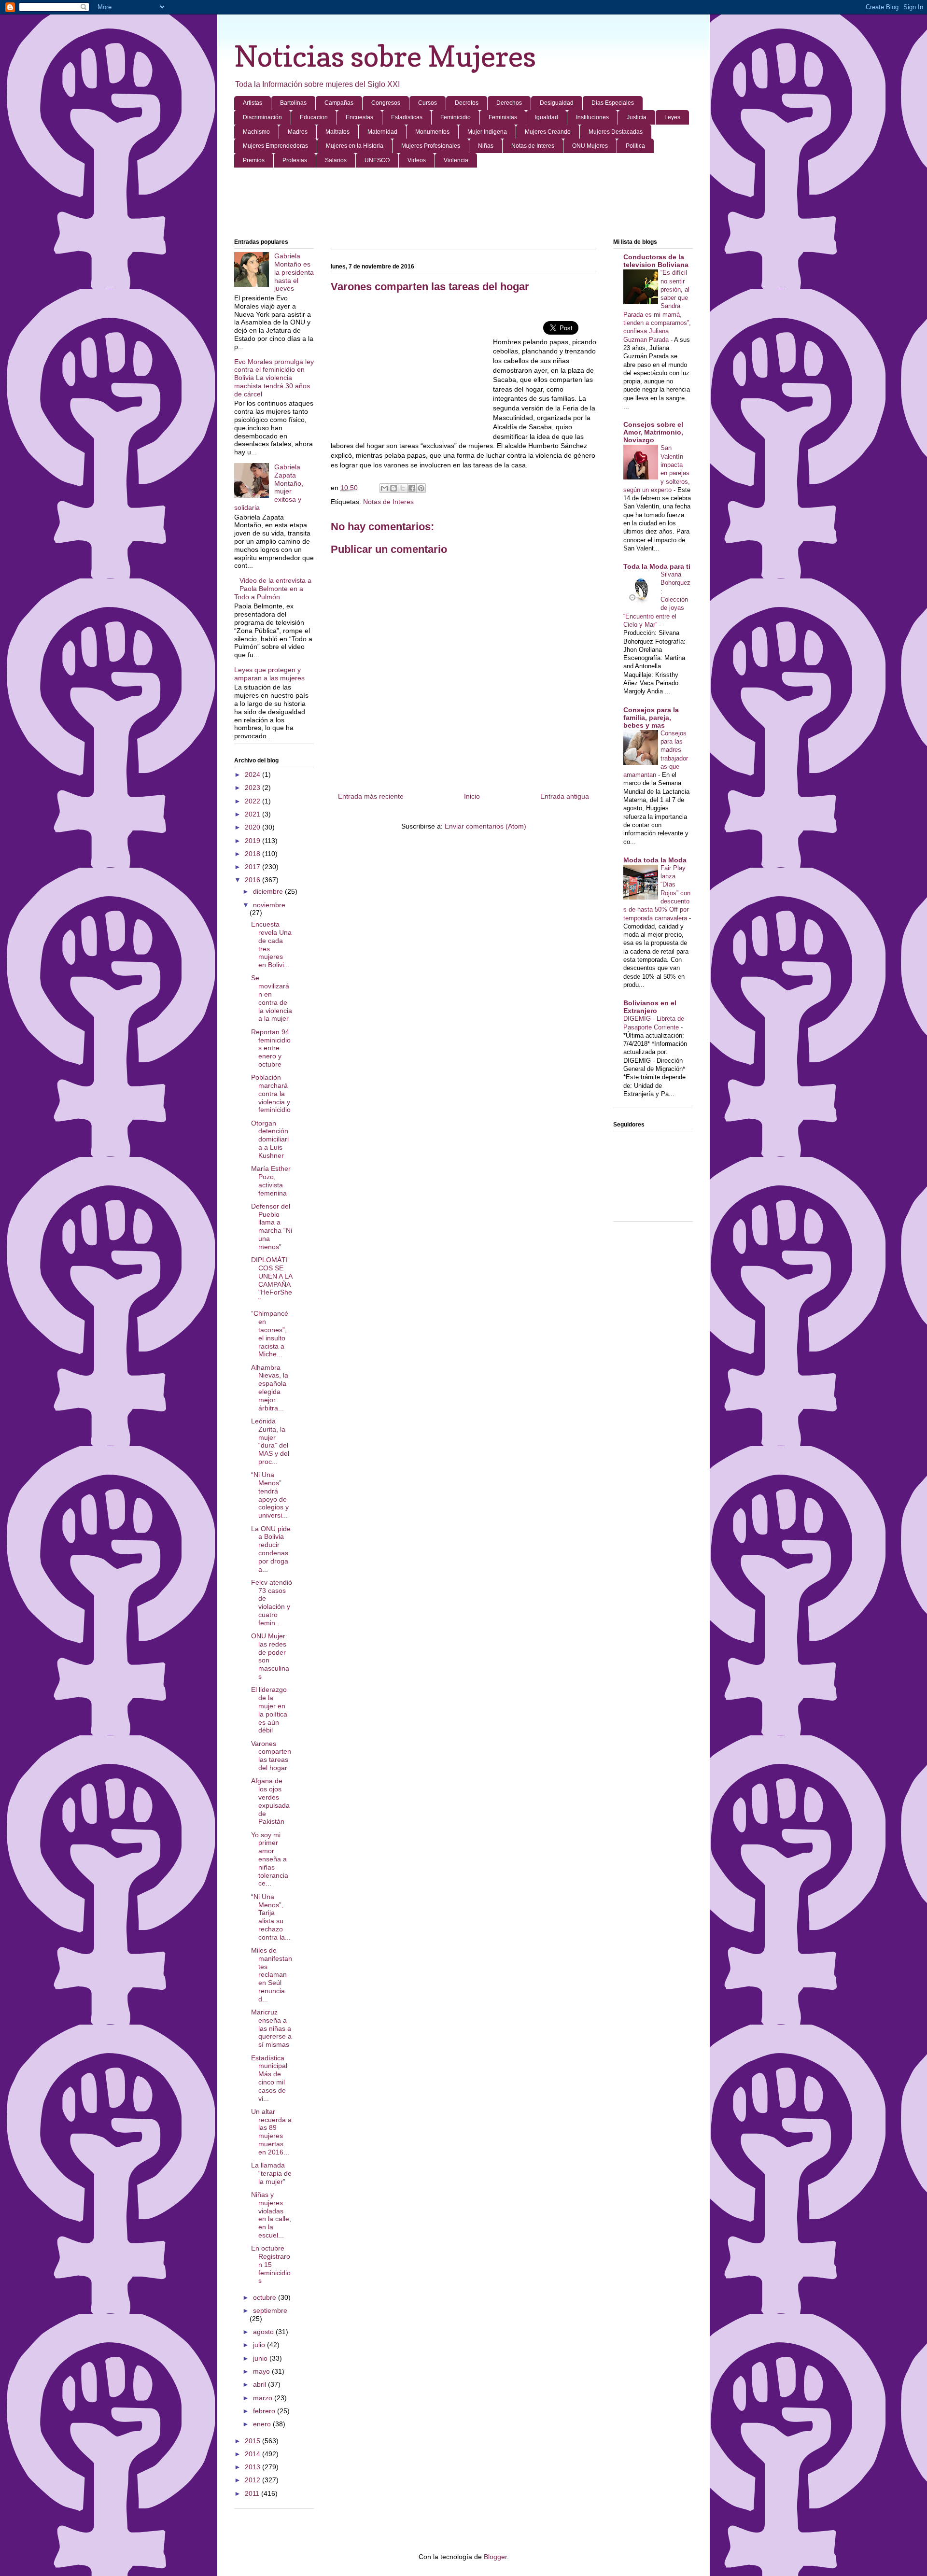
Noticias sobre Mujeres (385, 56)
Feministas (503, 117)
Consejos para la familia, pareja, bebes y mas (651, 718)
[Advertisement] (463, 204)
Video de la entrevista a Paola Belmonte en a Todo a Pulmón (273, 589)
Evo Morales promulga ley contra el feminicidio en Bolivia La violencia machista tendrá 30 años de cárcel (274, 378)
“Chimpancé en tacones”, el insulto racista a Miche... (270, 1334)
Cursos (428, 103)
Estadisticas (407, 117)
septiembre (270, 2310)
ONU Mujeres (590, 146)
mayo (262, 2371)
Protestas (295, 160)
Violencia (456, 160)
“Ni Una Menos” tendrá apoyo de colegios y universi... (270, 1495)
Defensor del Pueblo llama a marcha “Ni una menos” (272, 1226)
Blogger (495, 2557)
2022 (253, 801)
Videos (417, 160)
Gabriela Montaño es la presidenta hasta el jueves (294, 272)
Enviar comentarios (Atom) (485, 826)
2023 (253, 788)
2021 (253, 814)
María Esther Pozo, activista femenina (271, 1181)
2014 (253, 2454)
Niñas (486, 146)
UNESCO (377, 160)
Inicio (472, 796)
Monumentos (432, 132)
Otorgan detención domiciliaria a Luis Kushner (270, 1139)
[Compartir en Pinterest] (421, 488)
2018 (253, 854)
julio (260, 2345)
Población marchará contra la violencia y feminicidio (271, 1093)
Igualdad (547, 117)
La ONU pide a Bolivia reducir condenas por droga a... (271, 1549)
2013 (253, 2467)
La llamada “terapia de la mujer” (271, 2173)
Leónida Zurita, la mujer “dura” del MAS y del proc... (270, 1441)
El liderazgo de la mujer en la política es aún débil (269, 1710)
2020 (253, 827)
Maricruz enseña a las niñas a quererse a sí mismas (271, 2028)
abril (260, 2384)
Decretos (467, 103)
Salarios (336, 160)
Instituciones (592, 117)
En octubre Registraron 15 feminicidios (271, 2264)
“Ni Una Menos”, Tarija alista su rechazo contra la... (271, 1917)
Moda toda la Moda (655, 860)
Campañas (339, 103)
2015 (253, 2441)
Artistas (253, 103)
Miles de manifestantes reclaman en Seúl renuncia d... (272, 1975)
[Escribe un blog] (393, 488)
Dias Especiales (613, 103)
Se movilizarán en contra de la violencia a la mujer (272, 998)
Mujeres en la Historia (355, 146)
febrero (265, 2411)
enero (263, 2424)
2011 (253, 2493)
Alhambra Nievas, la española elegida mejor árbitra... (270, 1388)
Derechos (509, 103)
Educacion (314, 117)
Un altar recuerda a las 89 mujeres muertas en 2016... (271, 2132)
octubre (266, 2297)
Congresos (386, 103)
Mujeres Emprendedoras (275, 146)
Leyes (672, 117)
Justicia (637, 117)
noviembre (269, 905)
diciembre (269, 891)
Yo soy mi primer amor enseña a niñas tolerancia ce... (270, 1859)
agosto (264, 2332)
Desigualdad (557, 103)
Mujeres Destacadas (616, 132)
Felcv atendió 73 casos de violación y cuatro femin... (272, 1603)
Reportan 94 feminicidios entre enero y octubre (271, 1048)
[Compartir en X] (403, 488)
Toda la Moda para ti (657, 566)
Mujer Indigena (487, 132)
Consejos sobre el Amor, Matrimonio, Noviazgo (653, 432)
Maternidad (382, 132)
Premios (254, 160)
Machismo (256, 132)
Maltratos (337, 132)
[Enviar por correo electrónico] (384, 488)
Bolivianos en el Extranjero (650, 1007)
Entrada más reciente (371, 796)
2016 (253, 880)
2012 (253, 2480)
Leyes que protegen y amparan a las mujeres (269, 674)
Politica (635, 146)
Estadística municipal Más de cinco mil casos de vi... (269, 2078)
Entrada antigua (565, 796)
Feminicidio (456, 117)
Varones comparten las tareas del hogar (271, 1756)
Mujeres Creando (548, 132)
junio (261, 2358)
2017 (253, 867)
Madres (298, 132)
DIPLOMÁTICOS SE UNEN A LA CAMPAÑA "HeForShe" (272, 1280)
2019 (253, 841)
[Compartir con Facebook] (412, 488)
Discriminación (262, 117)
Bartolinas (293, 103)
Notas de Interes (533, 146)
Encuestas (359, 117)
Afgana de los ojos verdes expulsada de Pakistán (270, 1801)
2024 (253, 774)
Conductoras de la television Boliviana (656, 261)
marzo (264, 2398)
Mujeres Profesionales (431, 146)
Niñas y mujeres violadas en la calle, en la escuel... (271, 2215)
